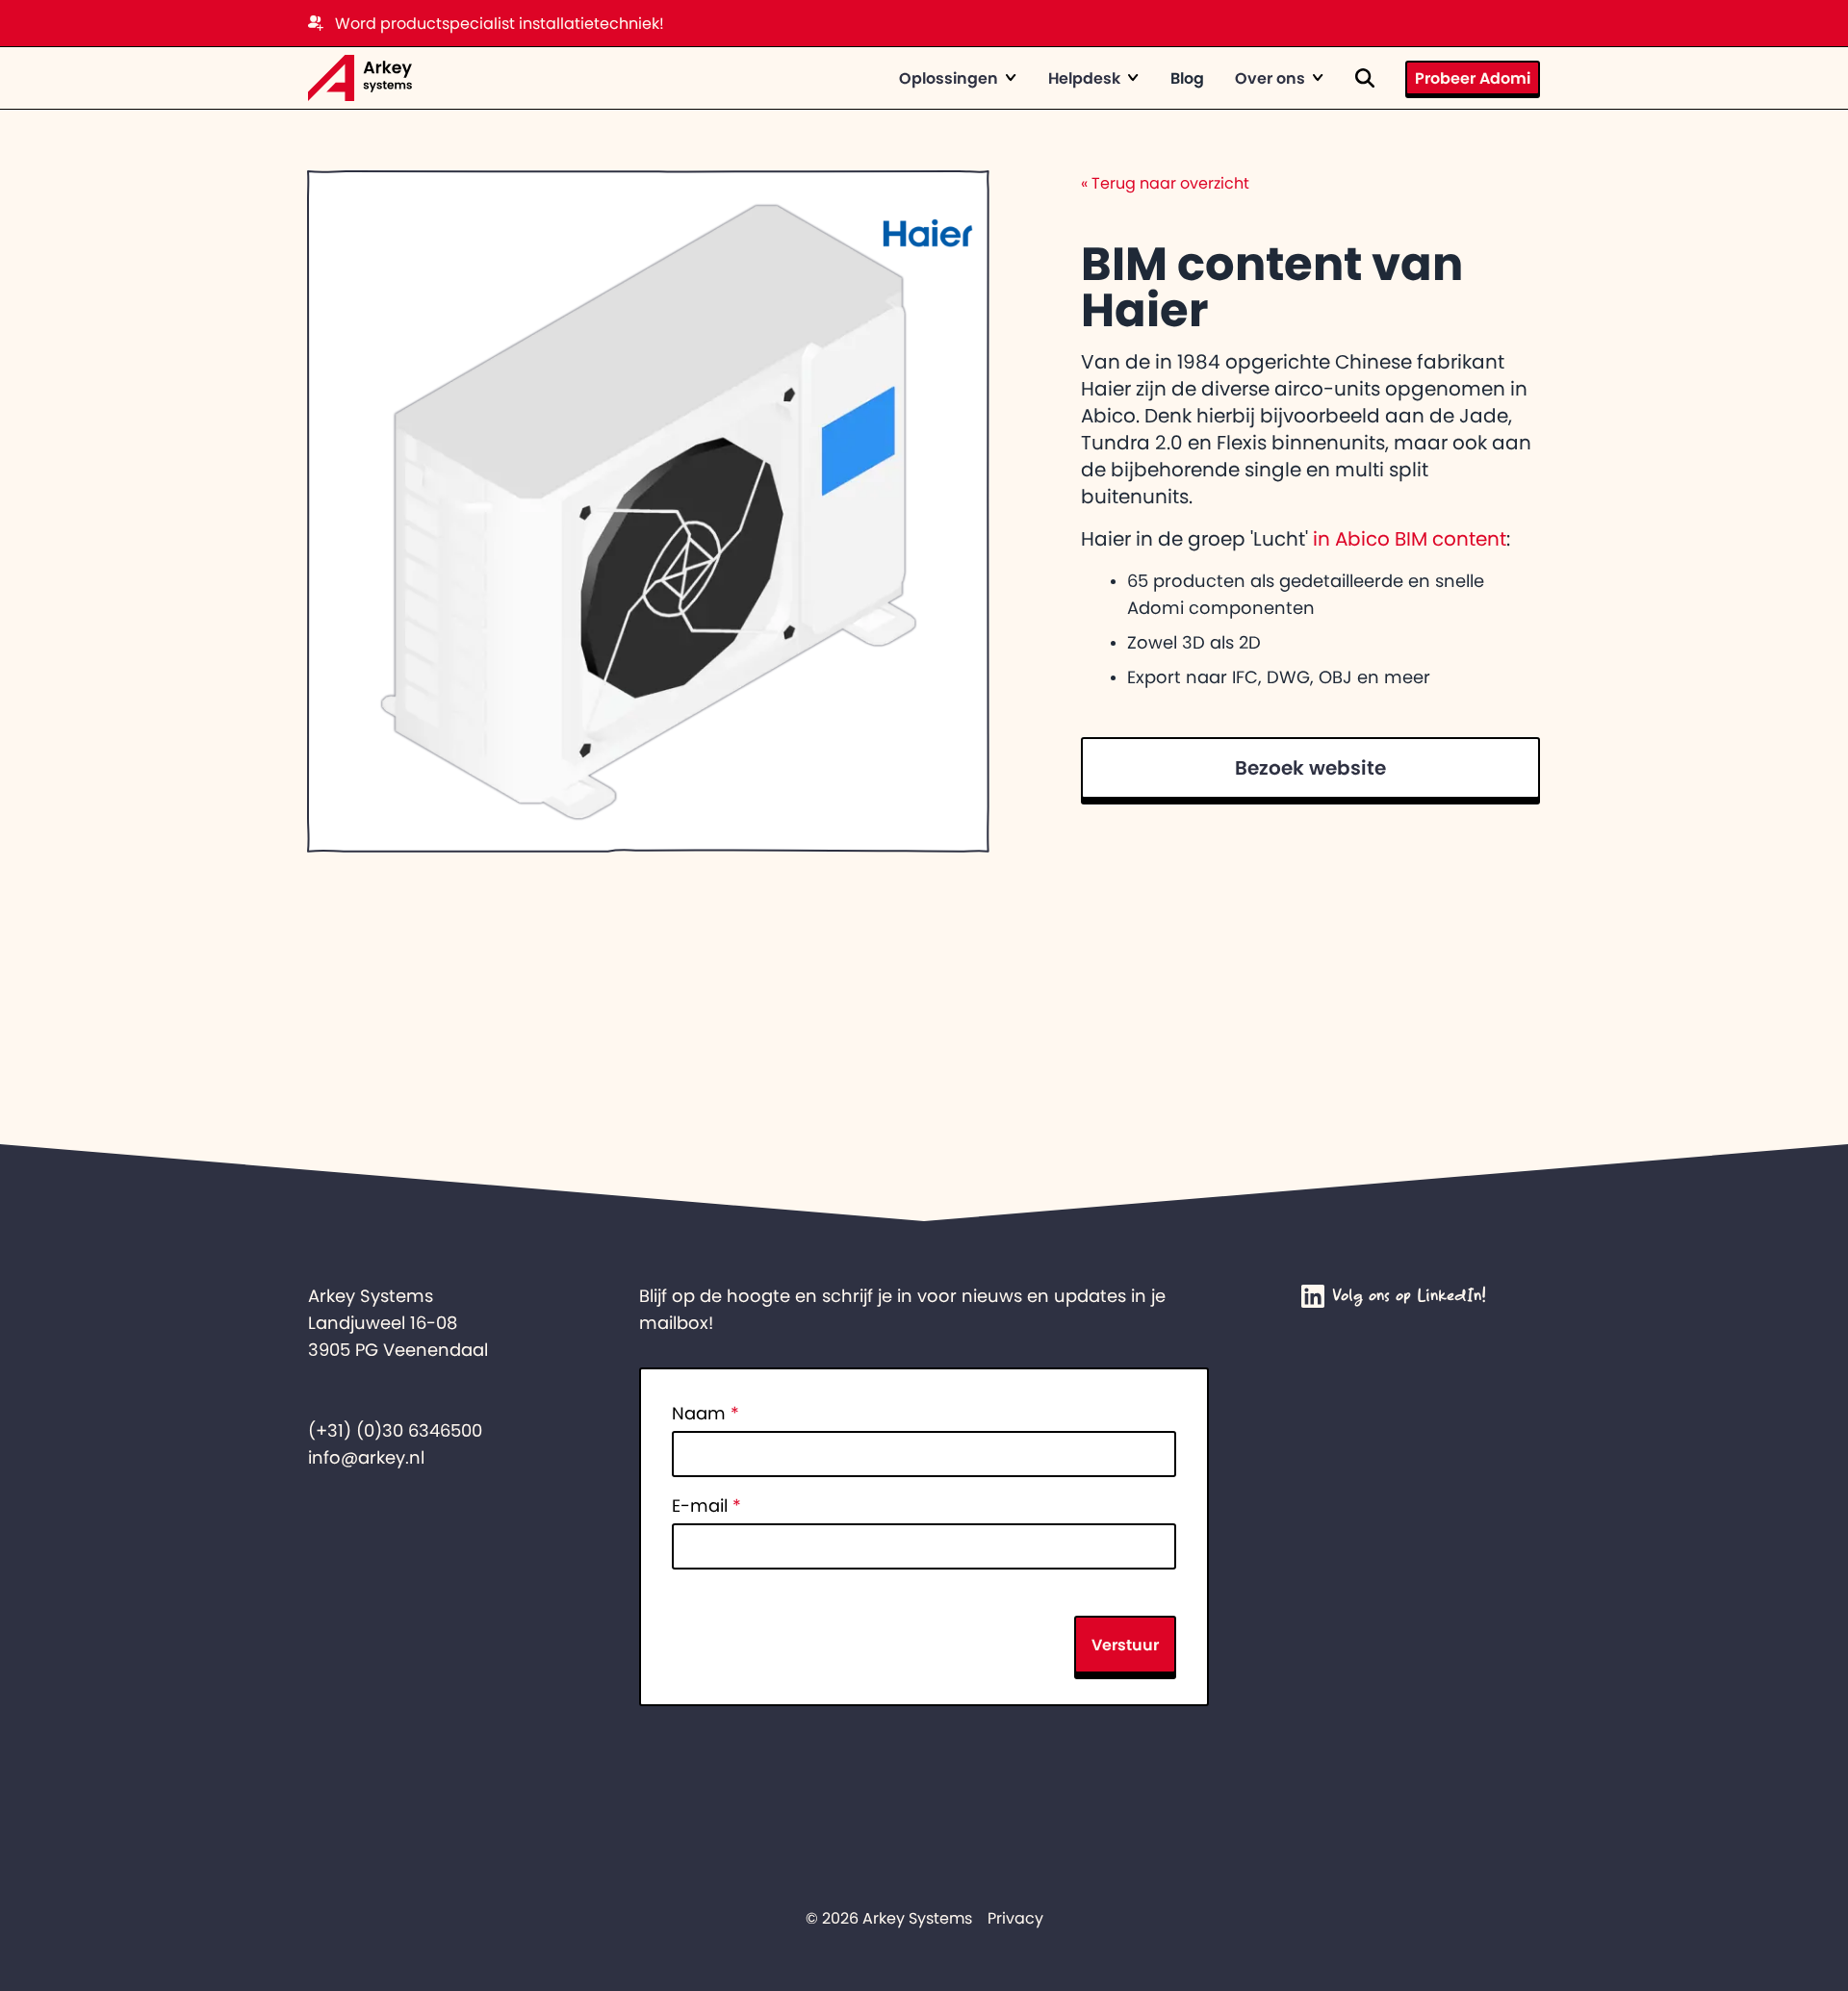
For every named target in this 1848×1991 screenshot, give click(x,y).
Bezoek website (1310, 768)
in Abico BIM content (1410, 539)
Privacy (1015, 1918)
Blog (1187, 78)
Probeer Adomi (1473, 78)
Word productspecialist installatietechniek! (500, 23)
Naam (706, 1414)
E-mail (706, 1506)
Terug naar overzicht (1165, 183)
